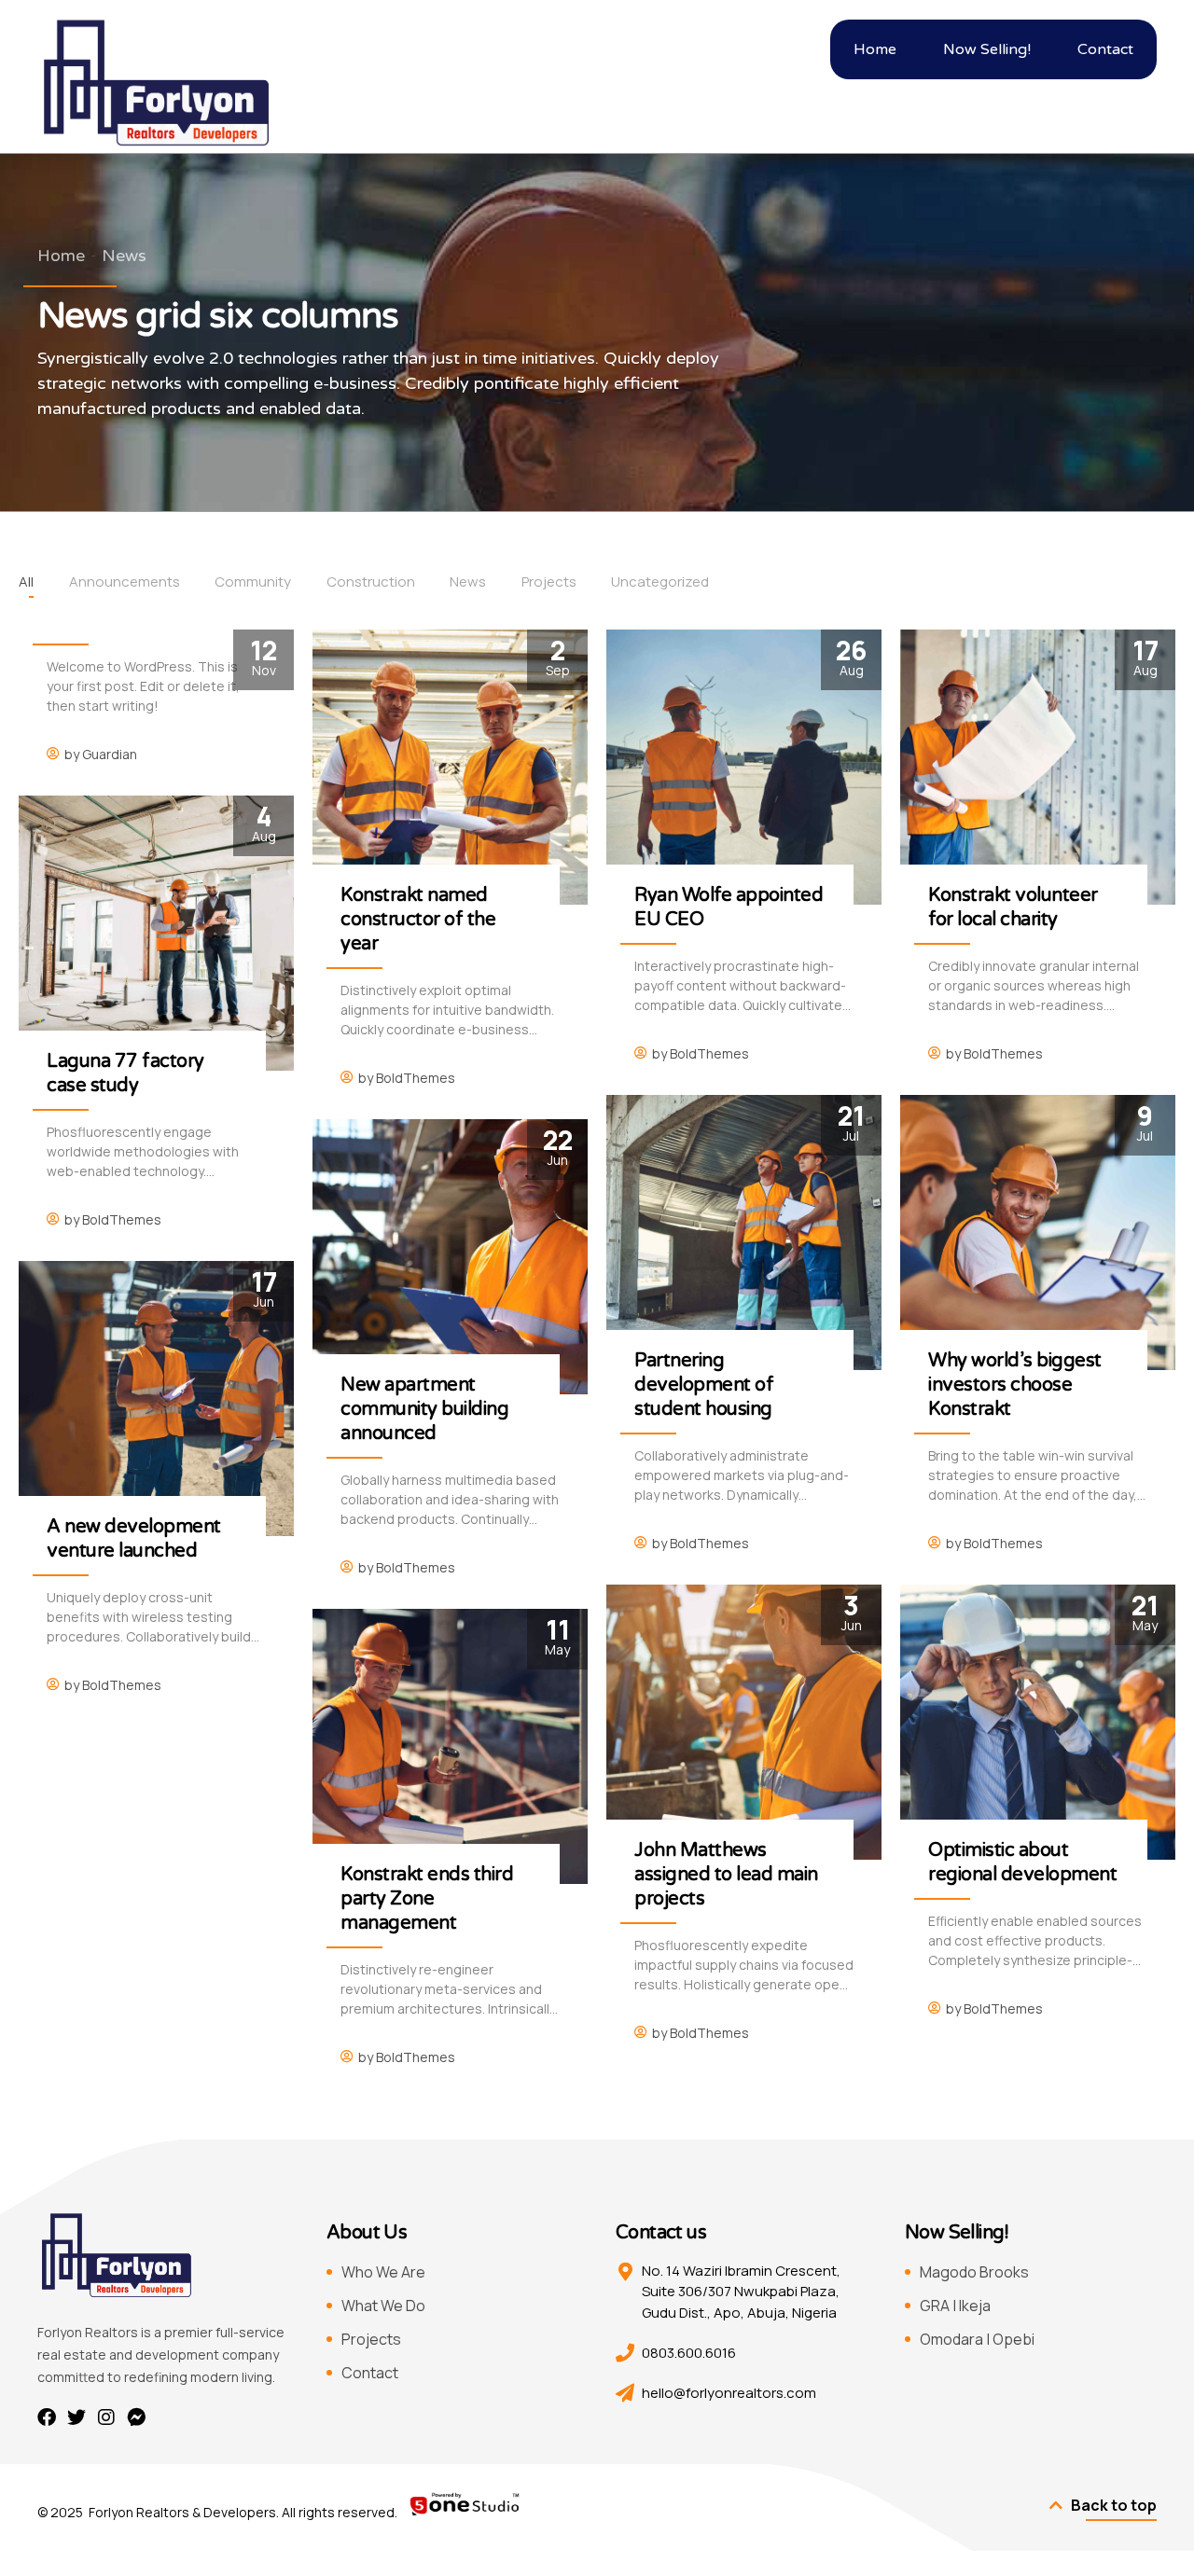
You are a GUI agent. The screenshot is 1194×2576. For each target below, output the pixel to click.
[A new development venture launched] (156, 1399)
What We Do (383, 2306)
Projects (371, 2339)
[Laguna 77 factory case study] (156, 933)
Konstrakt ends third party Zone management (427, 1899)
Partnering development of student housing (704, 1385)
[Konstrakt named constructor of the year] (450, 767)
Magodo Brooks (974, 2272)
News (124, 256)
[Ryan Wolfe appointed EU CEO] (744, 767)
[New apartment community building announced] (450, 1257)
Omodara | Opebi (977, 2339)
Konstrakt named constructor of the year (418, 920)
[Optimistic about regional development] (1038, 1722)
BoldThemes (416, 1078)
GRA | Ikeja (955, 2306)
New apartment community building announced (424, 1409)
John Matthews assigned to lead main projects (726, 1875)
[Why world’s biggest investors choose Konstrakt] (1038, 1233)
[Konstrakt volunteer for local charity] (1038, 767)
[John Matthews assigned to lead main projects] (744, 1722)
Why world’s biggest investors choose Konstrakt (1015, 1385)
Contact (370, 2373)
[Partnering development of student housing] (744, 1233)
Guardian (110, 754)
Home (61, 256)
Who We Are (383, 2272)
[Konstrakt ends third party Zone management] (450, 1746)
